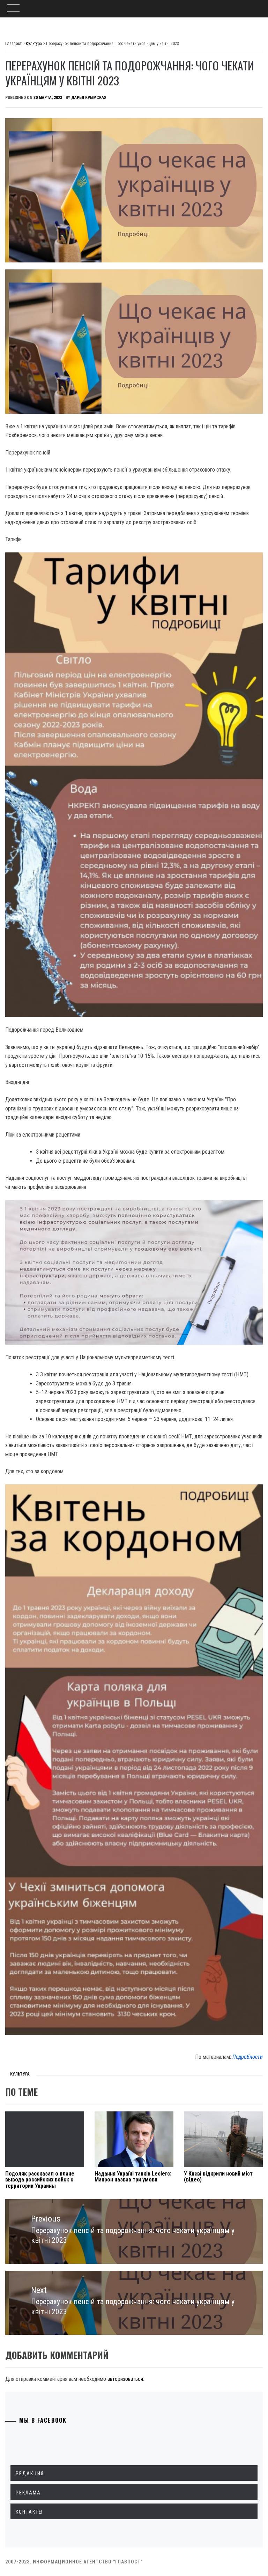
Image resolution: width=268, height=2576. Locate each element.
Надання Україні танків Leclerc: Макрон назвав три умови (133, 2177)
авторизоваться (125, 2379)
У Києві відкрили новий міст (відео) (218, 2177)
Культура (20, 2074)
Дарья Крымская (89, 98)
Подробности (248, 2057)
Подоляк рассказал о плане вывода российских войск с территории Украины (40, 2180)
